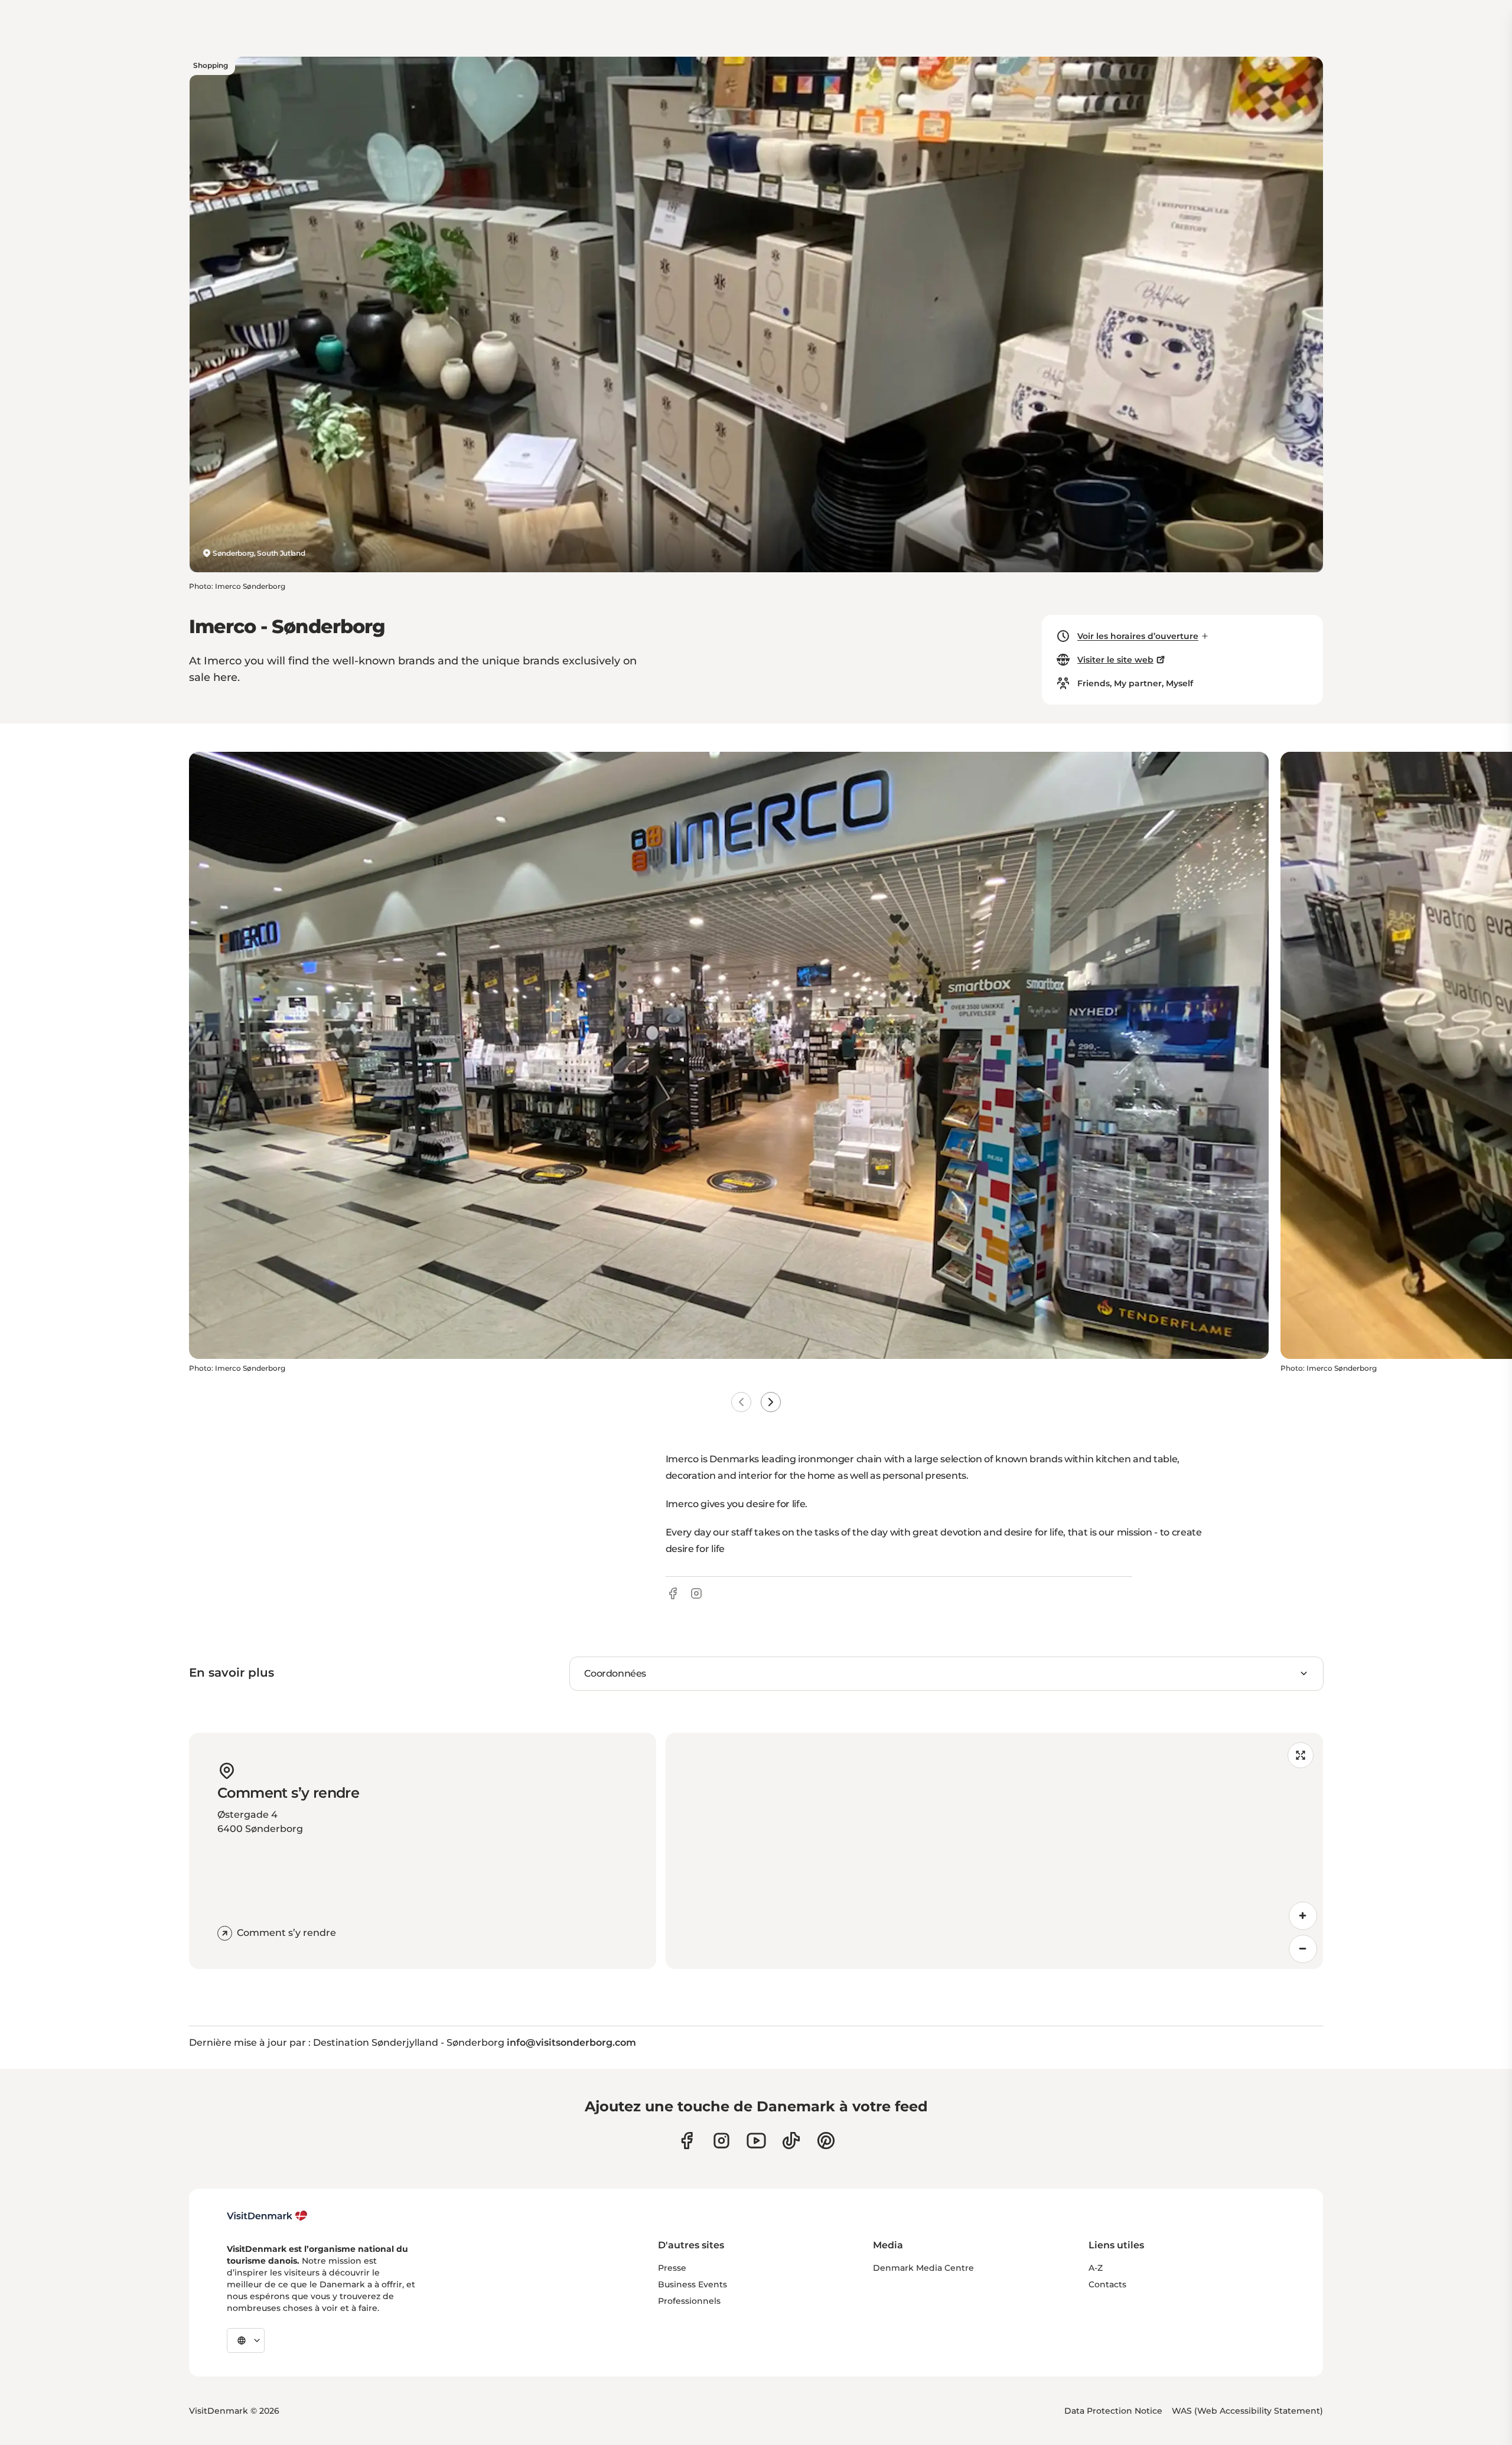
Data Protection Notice (1113, 2411)
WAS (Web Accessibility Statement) (1247, 2411)
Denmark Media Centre (923, 2268)
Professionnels (689, 2301)
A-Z (1096, 2268)
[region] (994, 1851)
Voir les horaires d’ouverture (1138, 636)
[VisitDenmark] (267, 2216)
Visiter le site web (1115, 660)
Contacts (1107, 2284)
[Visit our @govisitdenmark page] (791, 2141)
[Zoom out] (1303, 1949)
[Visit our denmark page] (687, 2141)
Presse (672, 2268)
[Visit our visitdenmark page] (756, 2141)
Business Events (693, 2284)
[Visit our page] (721, 2141)
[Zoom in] (1303, 1916)
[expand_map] (1301, 1755)
